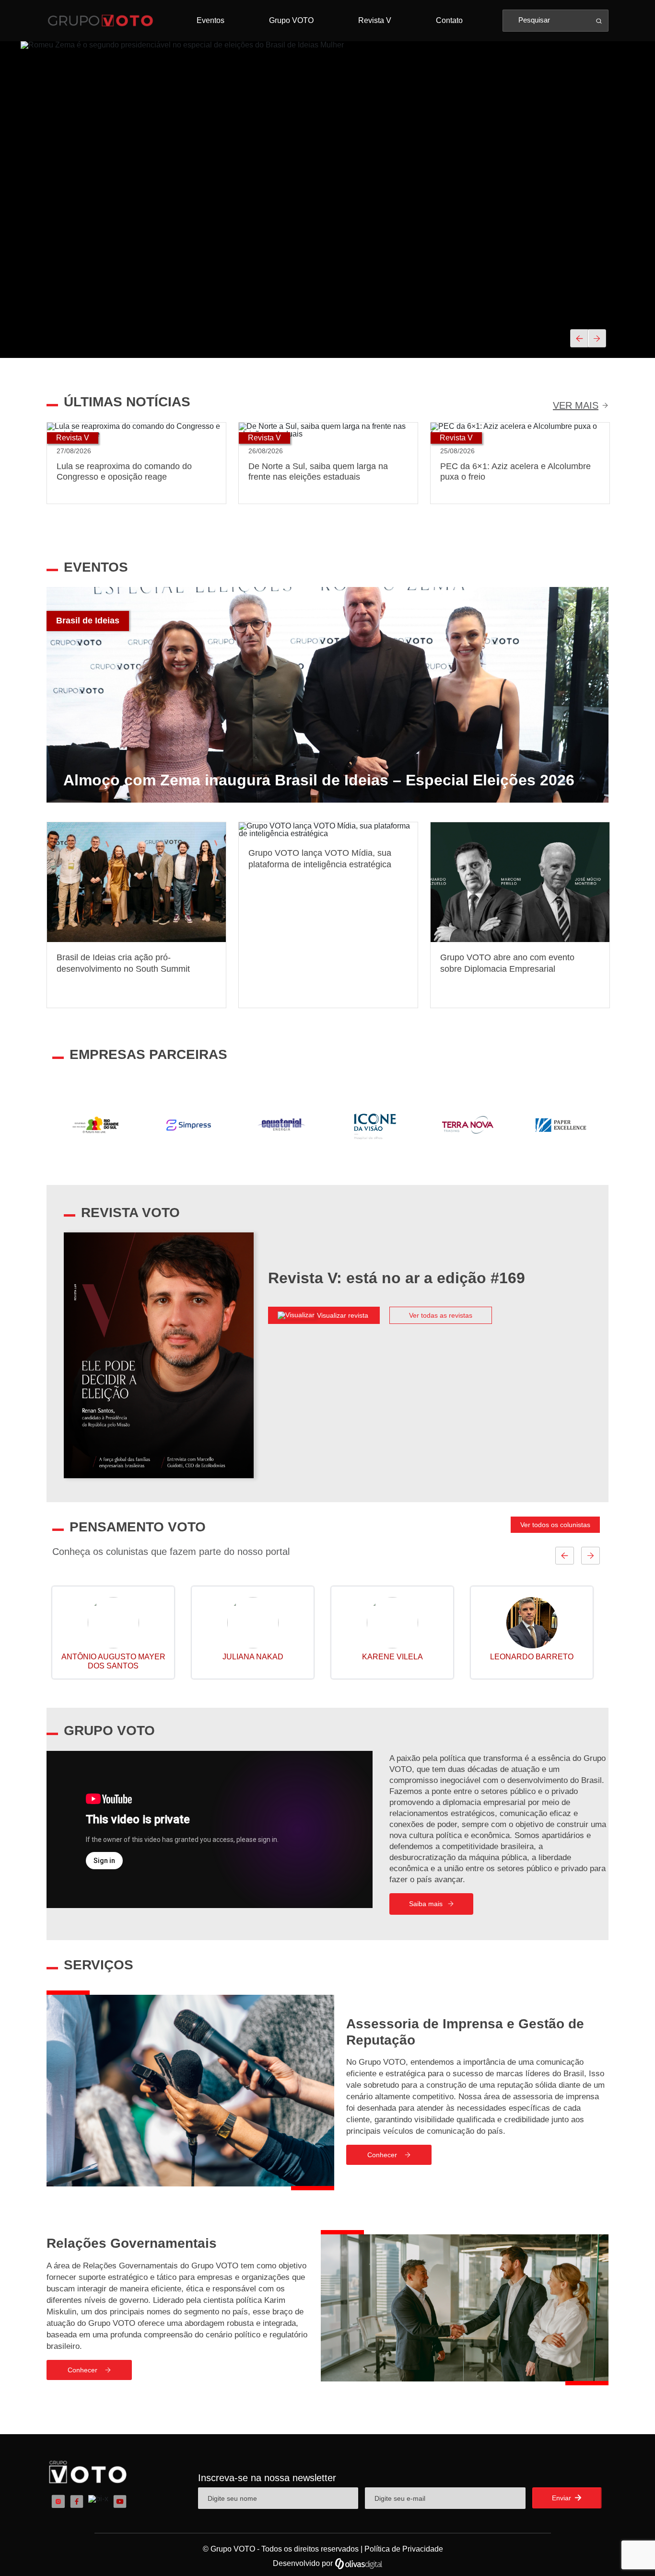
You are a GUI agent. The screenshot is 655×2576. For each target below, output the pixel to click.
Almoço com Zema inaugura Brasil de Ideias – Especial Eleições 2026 (319, 781)
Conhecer (382, 2155)
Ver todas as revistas (441, 1315)
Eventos (211, 20)
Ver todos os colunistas (555, 1525)
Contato (449, 20)
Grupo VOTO (291, 20)
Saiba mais (426, 1904)
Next (616, 1125)
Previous (39, 1125)
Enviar (562, 2498)
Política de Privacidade (404, 2549)
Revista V (375, 20)
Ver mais (576, 405)
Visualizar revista (344, 1315)
